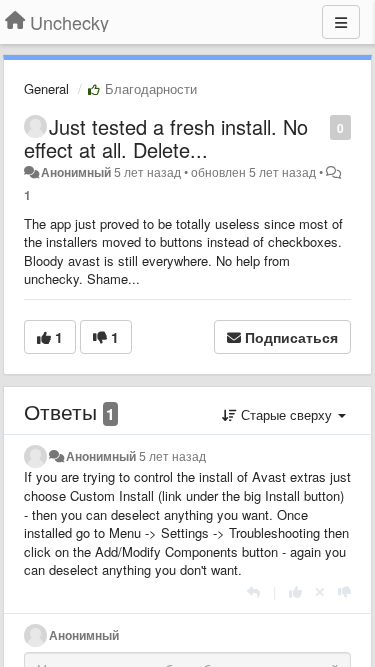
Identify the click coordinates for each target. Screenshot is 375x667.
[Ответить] (253, 591)
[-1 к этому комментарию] (344, 591)
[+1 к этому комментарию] (295, 591)
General (46, 88)
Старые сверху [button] (286, 414)
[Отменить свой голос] (320, 591)
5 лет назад (172, 456)
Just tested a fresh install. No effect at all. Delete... (166, 138)
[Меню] (341, 22)
